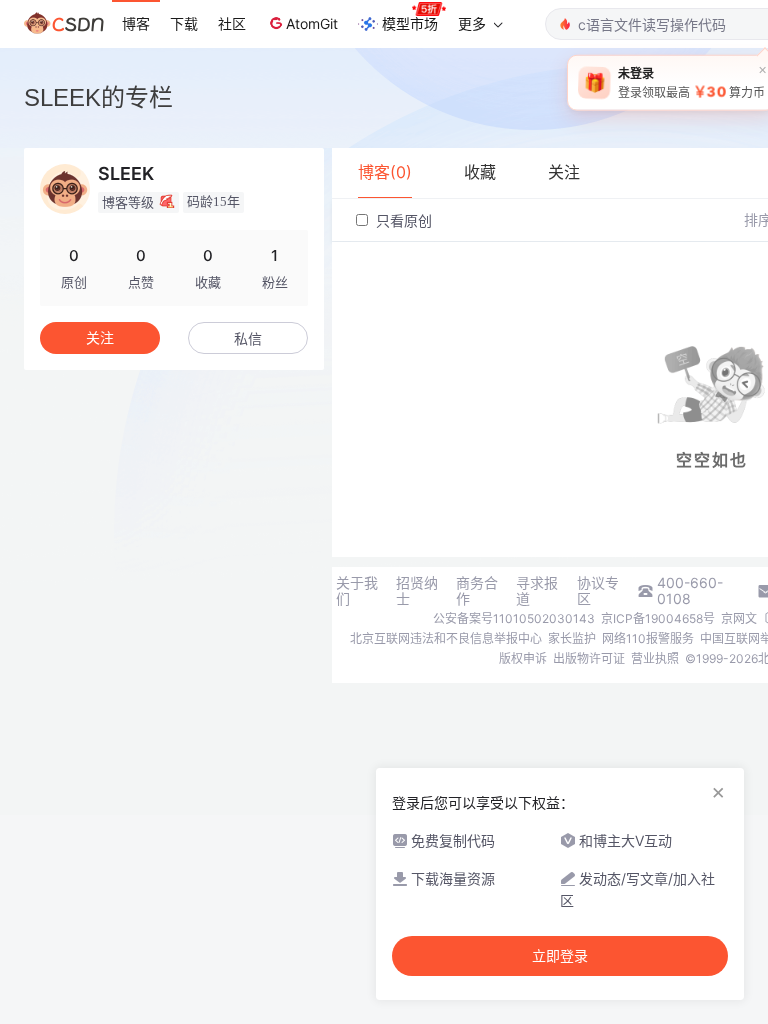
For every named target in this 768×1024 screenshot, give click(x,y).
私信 (248, 338)
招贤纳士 (417, 591)
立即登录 (560, 956)
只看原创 (402, 220)
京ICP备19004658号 (658, 618)
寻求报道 (537, 591)
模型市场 (410, 23)
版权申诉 (523, 658)
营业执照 (655, 658)
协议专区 (598, 591)
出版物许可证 (589, 658)
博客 (136, 23)
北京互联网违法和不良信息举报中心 (446, 638)
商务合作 (477, 591)
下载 (184, 23)
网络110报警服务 (648, 638)
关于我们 (357, 591)
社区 (232, 23)
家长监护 (572, 638)
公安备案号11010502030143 (514, 618)
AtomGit (312, 23)
